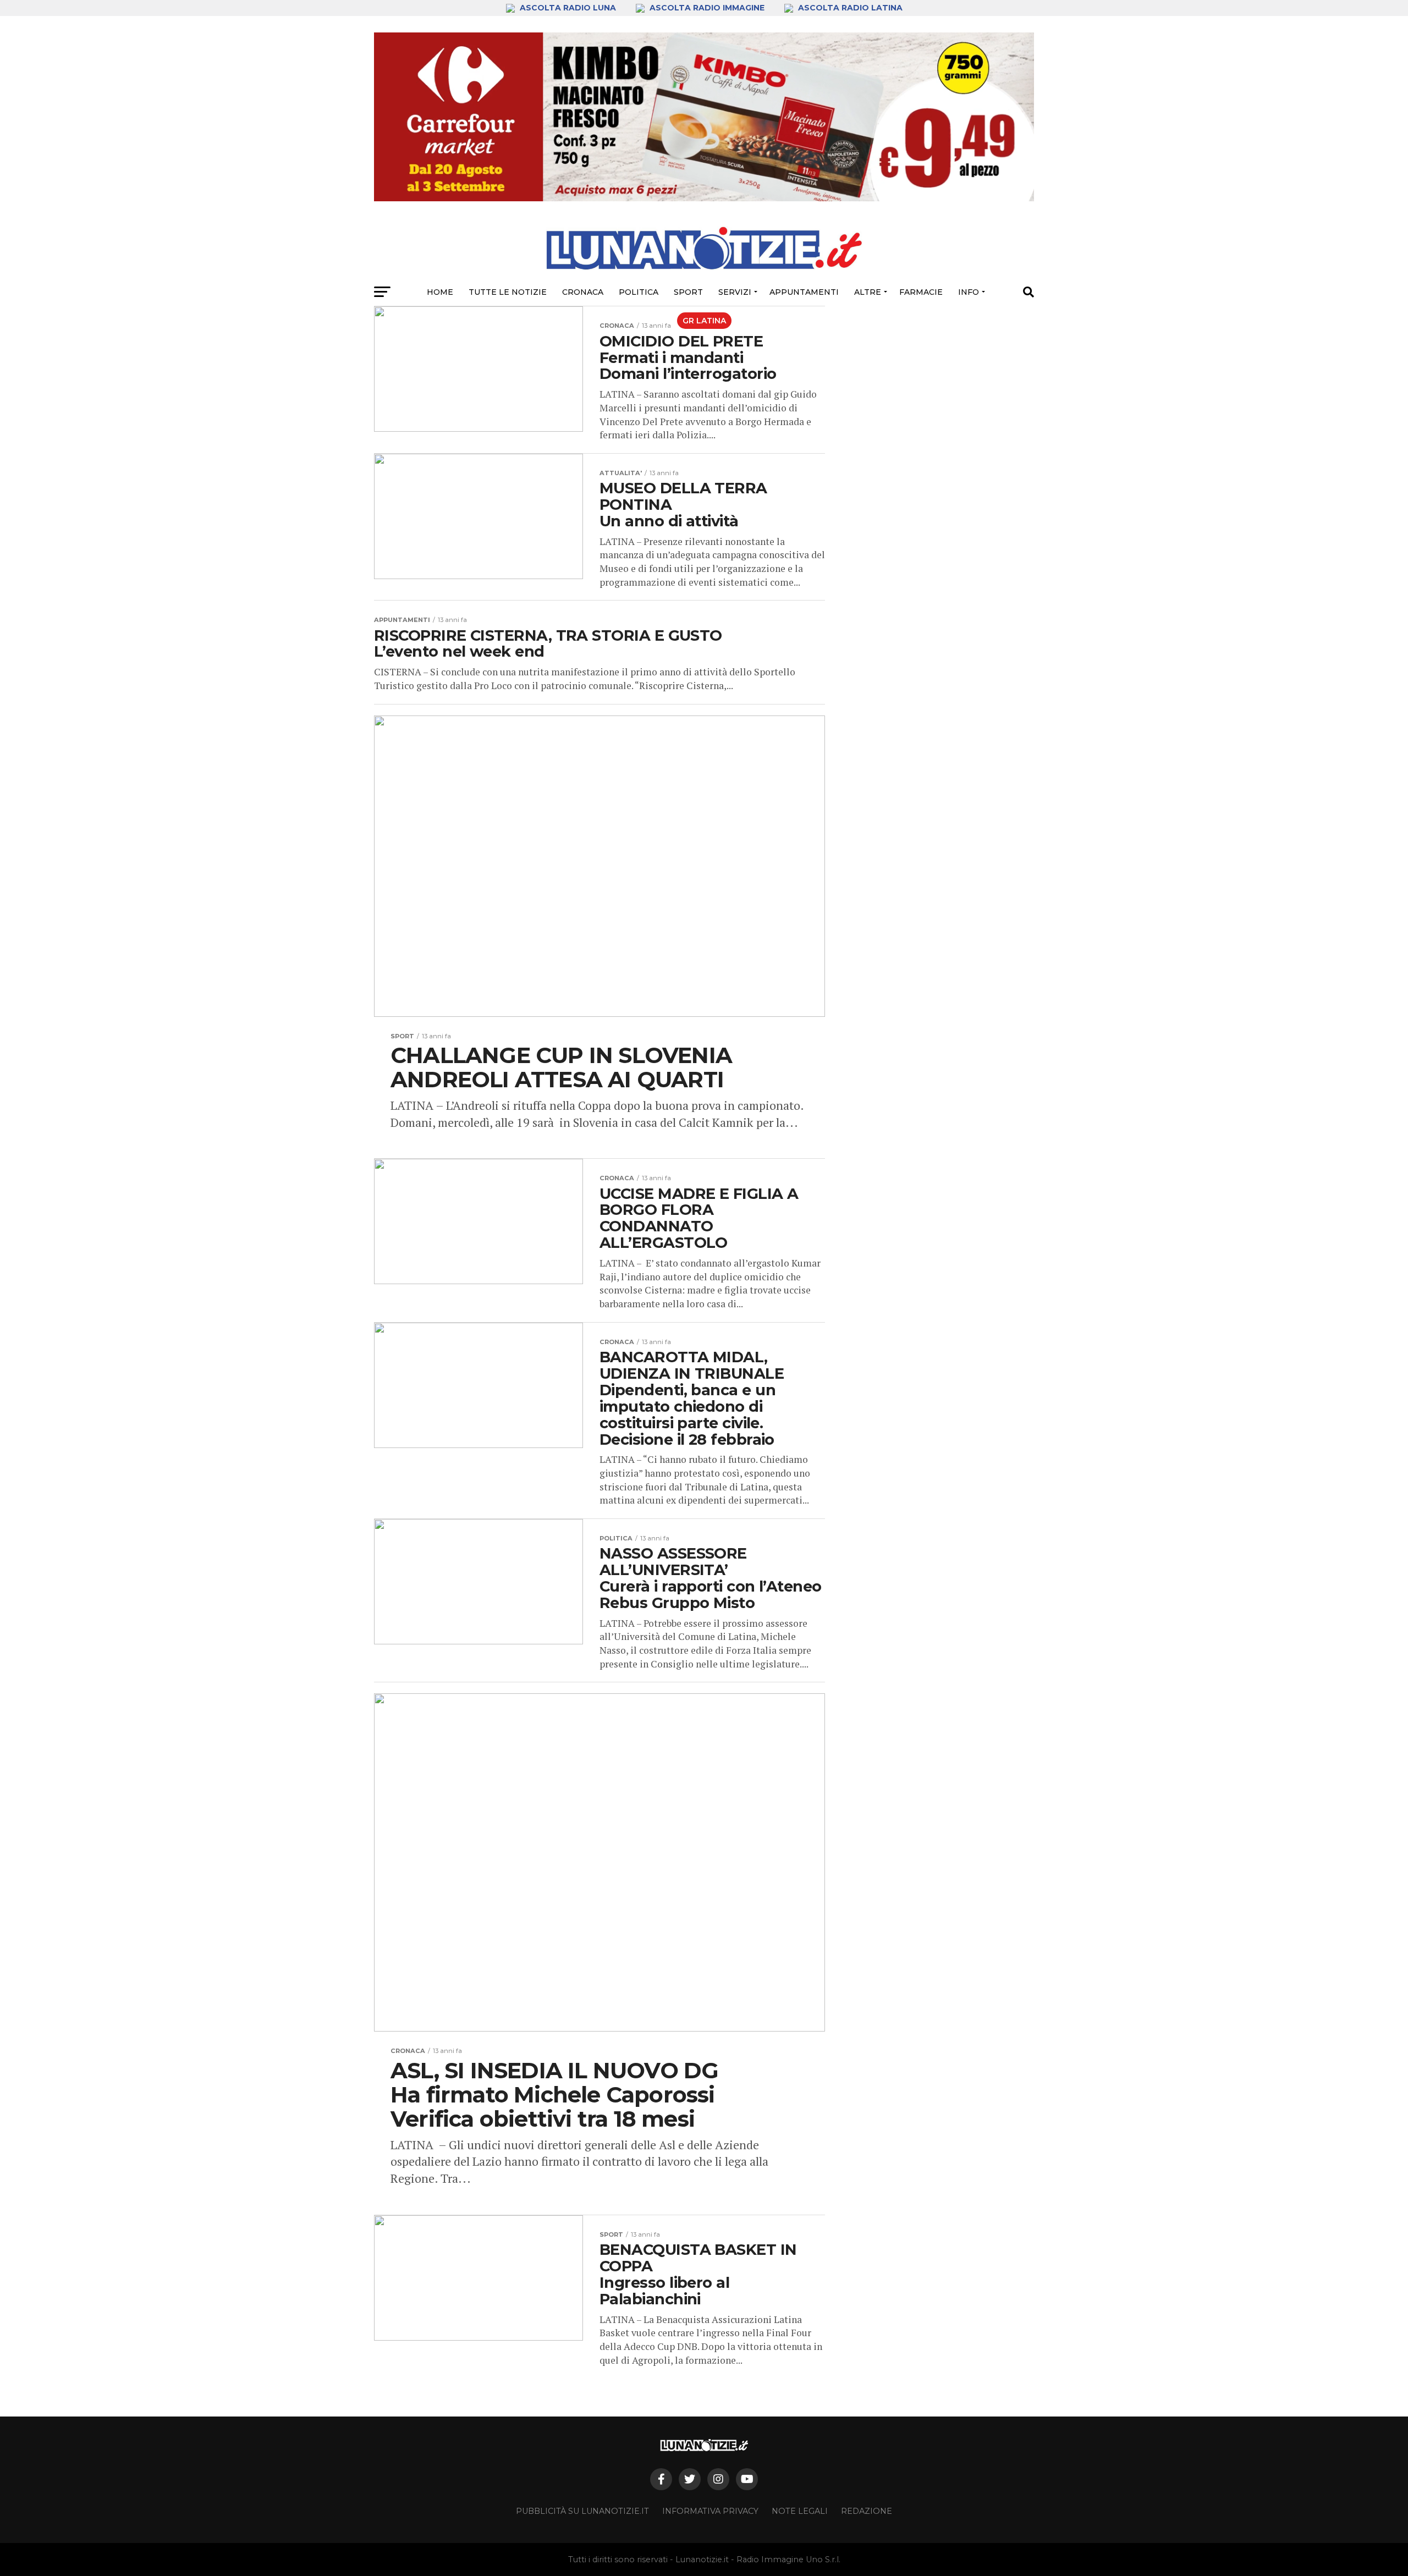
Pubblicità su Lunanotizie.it (582, 2511)
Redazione (867, 2511)
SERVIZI (735, 292)
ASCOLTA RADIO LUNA (568, 8)
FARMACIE (921, 292)
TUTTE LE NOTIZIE (508, 292)
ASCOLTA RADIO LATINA (849, 8)
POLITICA (639, 292)
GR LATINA (704, 321)
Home (440, 292)
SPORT (688, 292)
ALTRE (868, 292)
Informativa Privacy (710, 2511)
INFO (969, 292)
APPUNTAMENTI (804, 292)
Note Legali (800, 2511)
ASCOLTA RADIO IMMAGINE (707, 8)
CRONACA (583, 292)
